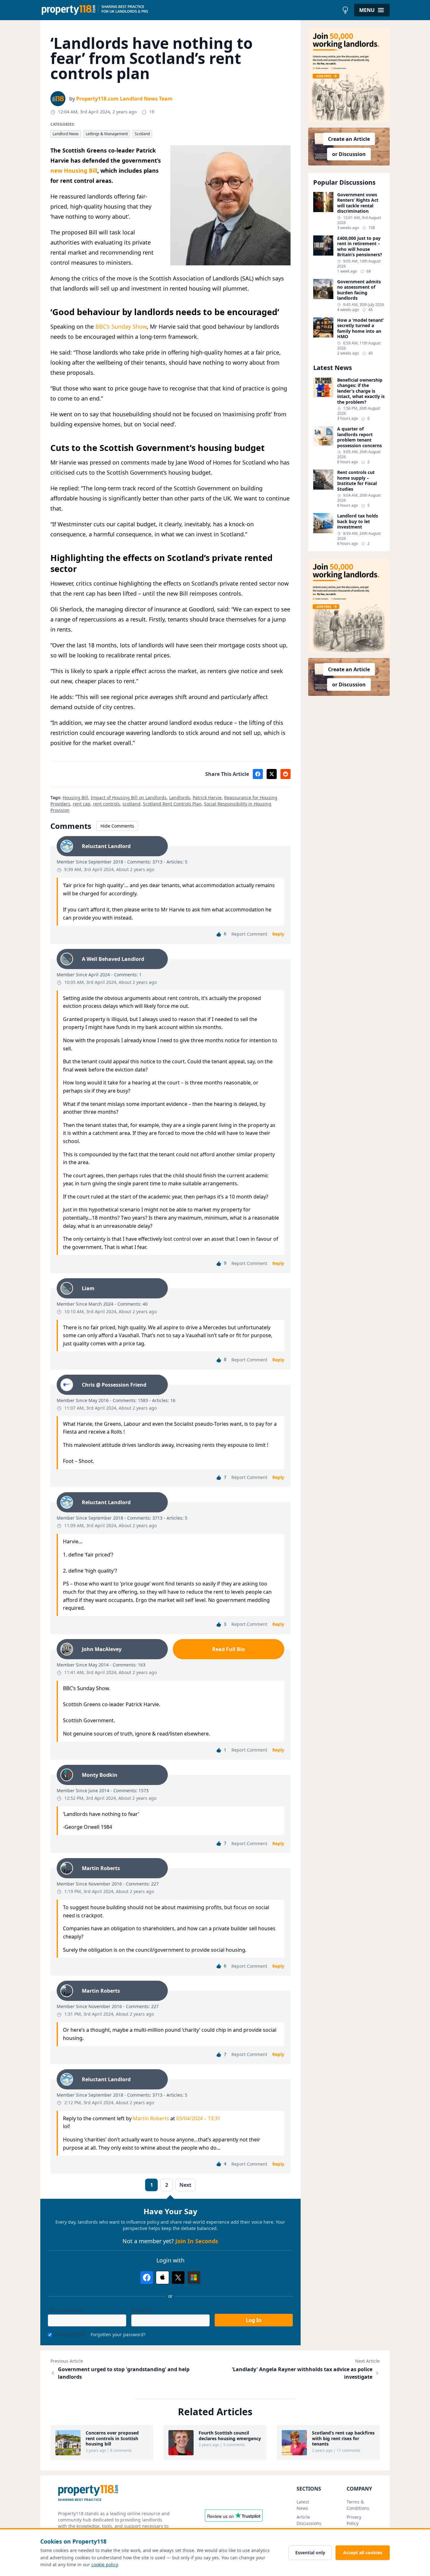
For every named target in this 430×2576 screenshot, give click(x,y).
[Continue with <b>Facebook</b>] (147, 2278)
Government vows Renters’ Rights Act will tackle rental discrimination (358, 203)
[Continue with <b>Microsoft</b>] (194, 2278)
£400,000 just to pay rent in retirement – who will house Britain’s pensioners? (360, 246)
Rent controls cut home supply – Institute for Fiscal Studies (357, 481)
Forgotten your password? (118, 2334)
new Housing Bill (74, 170)
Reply (278, 934)
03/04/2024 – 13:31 (198, 2118)
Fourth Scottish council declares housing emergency (230, 2436)
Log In (254, 2320)
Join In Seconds (197, 2241)
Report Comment (249, 934)
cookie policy (105, 2564)
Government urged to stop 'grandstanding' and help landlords (124, 2373)
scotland (131, 804)
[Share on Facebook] (258, 774)
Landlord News (66, 134)
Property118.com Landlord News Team (124, 99)
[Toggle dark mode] (345, 10)
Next (185, 2185)
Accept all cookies (363, 2553)
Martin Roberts (151, 2118)
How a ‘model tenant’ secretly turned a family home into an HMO (360, 328)
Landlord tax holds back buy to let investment (358, 521)
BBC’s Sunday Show (121, 326)
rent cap (82, 804)
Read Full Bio (229, 1649)
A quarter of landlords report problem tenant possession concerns (359, 437)
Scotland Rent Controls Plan (172, 804)
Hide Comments (117, 826)
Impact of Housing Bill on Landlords (129, 797)
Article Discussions (309, 2520)
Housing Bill (75, 797)
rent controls (106, 804)
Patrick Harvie (207, 797)
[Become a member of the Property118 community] (349, 75)
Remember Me (70, 2334)
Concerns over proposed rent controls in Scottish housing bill (112, 2438)
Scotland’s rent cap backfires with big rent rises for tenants (343, 2438)
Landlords (180, 797)
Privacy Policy (354, 2520)
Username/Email (65, 2310)
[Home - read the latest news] (190, 10)
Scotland (142, 134)
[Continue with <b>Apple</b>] (162, 2278)
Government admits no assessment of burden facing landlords (359, 290)
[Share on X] (272, 774)
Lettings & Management (107, 134)
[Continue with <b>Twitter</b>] (178, 2278)
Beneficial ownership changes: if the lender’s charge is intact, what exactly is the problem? (361, 391)
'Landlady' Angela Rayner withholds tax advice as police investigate (302, 2373)
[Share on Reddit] (286, 774)
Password (141, 2310)
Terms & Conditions (358, 2505)
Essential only (310, 2553)
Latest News (303, 2505)
